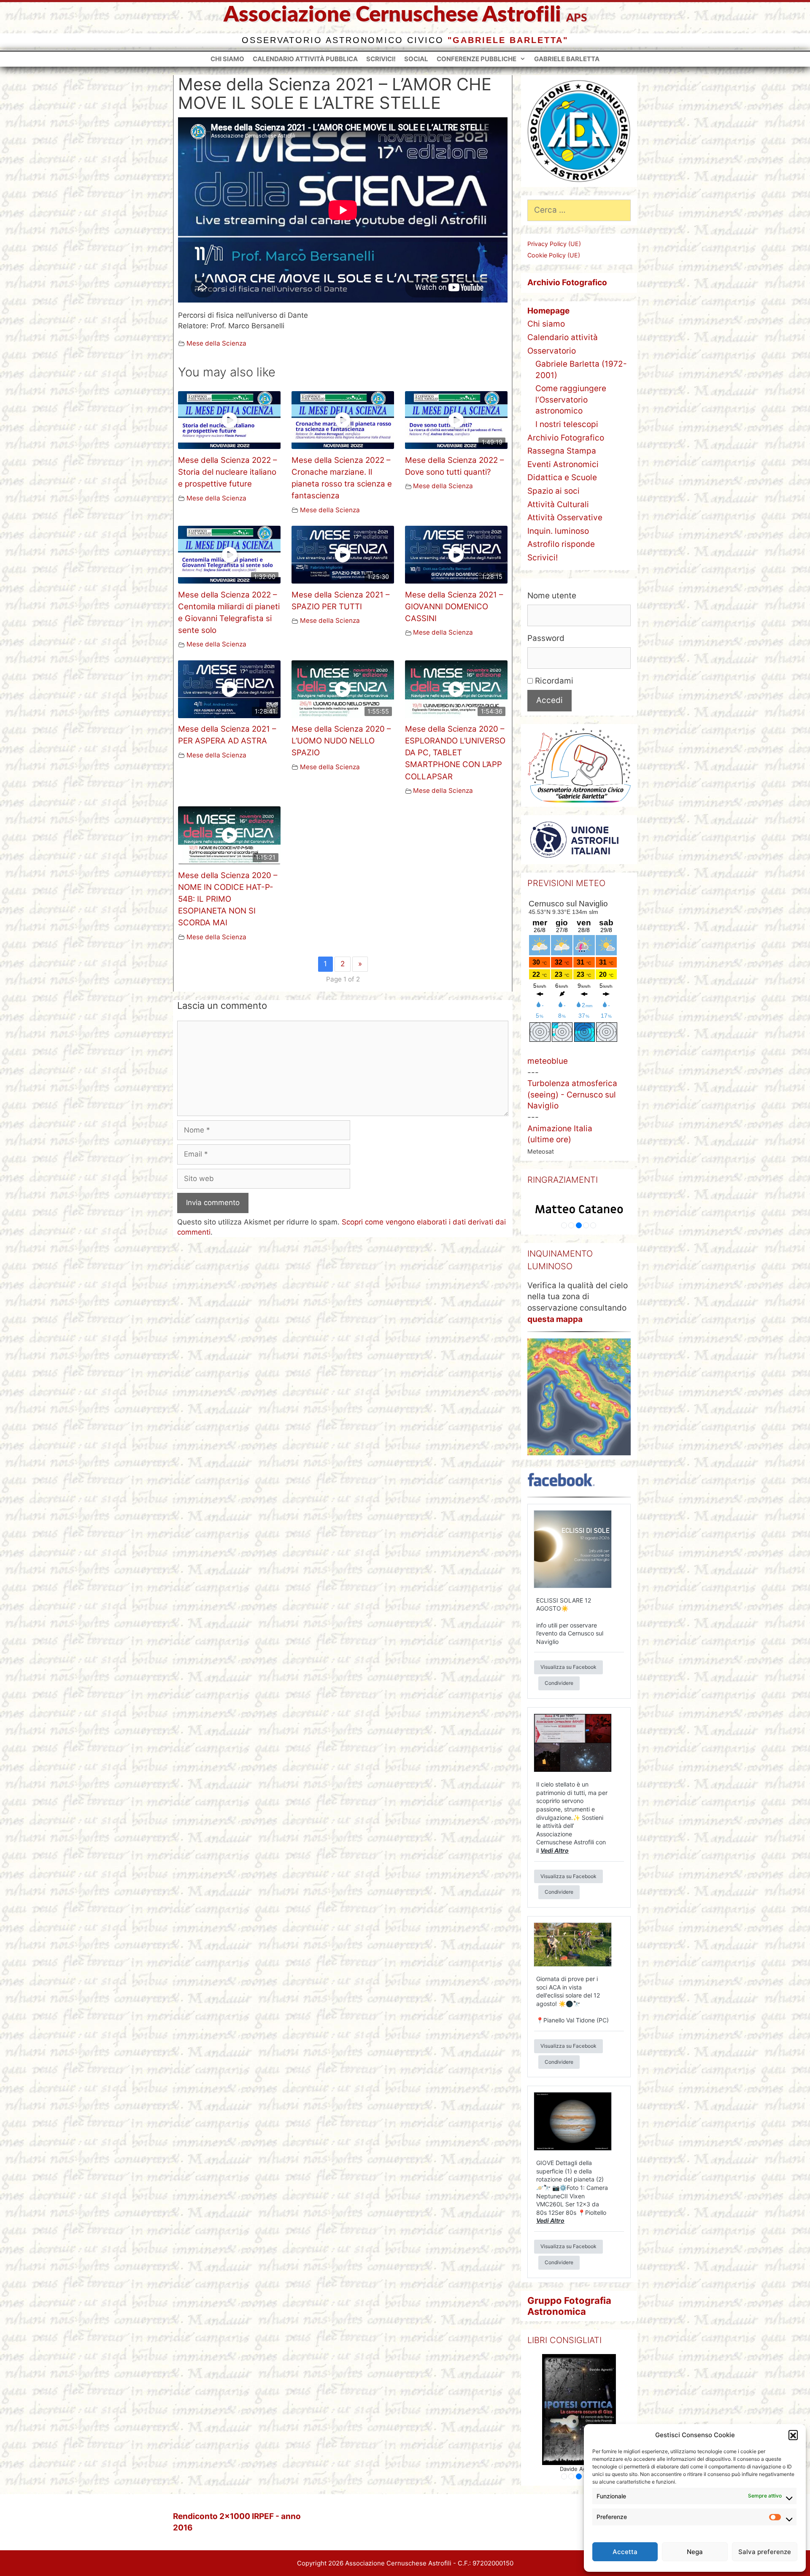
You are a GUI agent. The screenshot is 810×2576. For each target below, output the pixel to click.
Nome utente (552, 596)
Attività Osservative (565, 518)
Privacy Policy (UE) (554, 244)
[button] (793, 2435)
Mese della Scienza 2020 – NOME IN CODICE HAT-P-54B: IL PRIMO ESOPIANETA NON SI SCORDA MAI (228, 899)
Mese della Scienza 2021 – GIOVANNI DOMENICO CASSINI (454, 607)
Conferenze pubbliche (477, 59)
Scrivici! (381, 59)
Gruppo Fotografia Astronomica (569, 2306)
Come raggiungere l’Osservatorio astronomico (571, 400)
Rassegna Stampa (562, 451)
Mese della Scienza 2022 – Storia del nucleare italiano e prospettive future (227, 472)
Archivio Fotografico (566, 438)
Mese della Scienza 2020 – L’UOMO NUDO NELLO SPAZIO (341, 741)
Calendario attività (563, 337)
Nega (695, 2552)
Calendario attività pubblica (305, 59)
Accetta (625, 2552)
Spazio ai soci (553, 491)
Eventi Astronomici (563, 464)
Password (546, 638)
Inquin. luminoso (558, 531)
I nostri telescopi (567, 424)
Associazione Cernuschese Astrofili (392, 15)
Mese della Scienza (216, 343)
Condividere (559, 1683)
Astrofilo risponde (561, 544)
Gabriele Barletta (567, 59)
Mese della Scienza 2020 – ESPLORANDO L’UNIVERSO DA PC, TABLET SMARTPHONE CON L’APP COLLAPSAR (455, 753)
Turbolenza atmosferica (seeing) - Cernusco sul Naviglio (572, 1095)
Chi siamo (227, 59)
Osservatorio (552, 351)
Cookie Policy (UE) (554, 255)
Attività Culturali (558, 504)
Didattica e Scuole (562, 477)
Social (416, 59)
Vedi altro (555, 1850)
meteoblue (548, 1061)
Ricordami (553, 681)
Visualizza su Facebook (568, 1667)
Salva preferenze (765, 2552)
